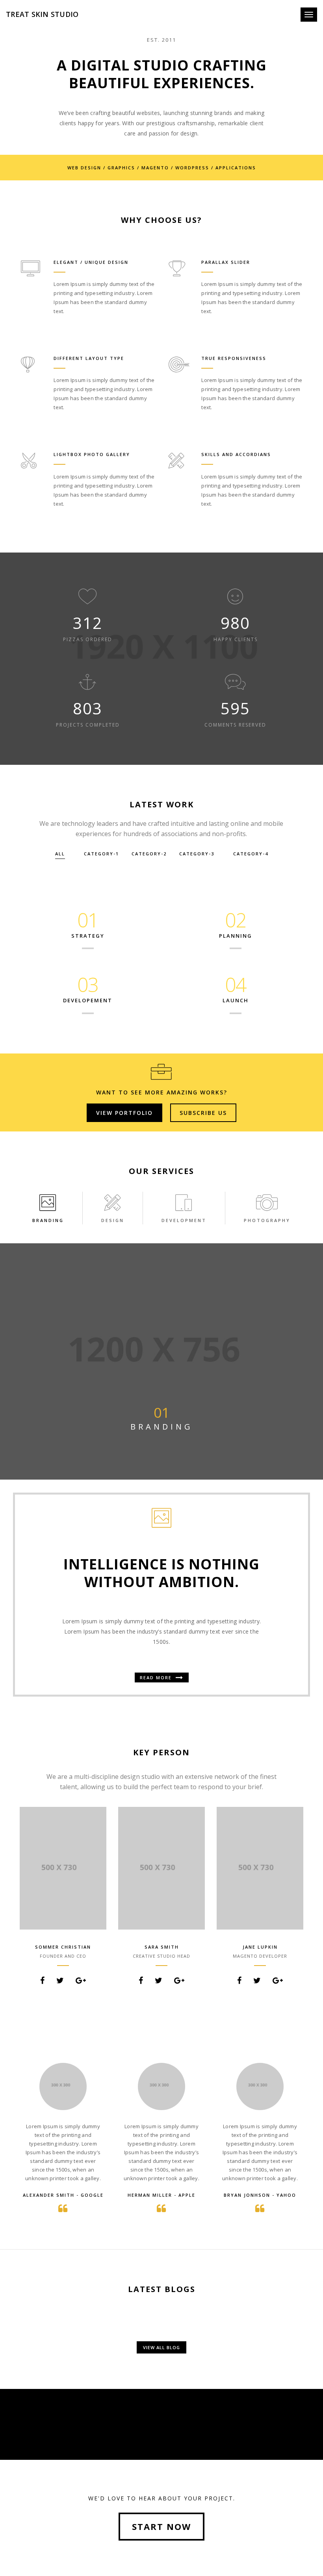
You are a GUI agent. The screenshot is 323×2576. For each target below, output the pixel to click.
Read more (157, 1677)
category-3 (197, 854)
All (60, 854)
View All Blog (161, 2347)
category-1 (101, 854)
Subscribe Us (203, 1113)
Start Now (161, 2526)
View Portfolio (124, 1113)
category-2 (149, 854)
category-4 (251, 854)
